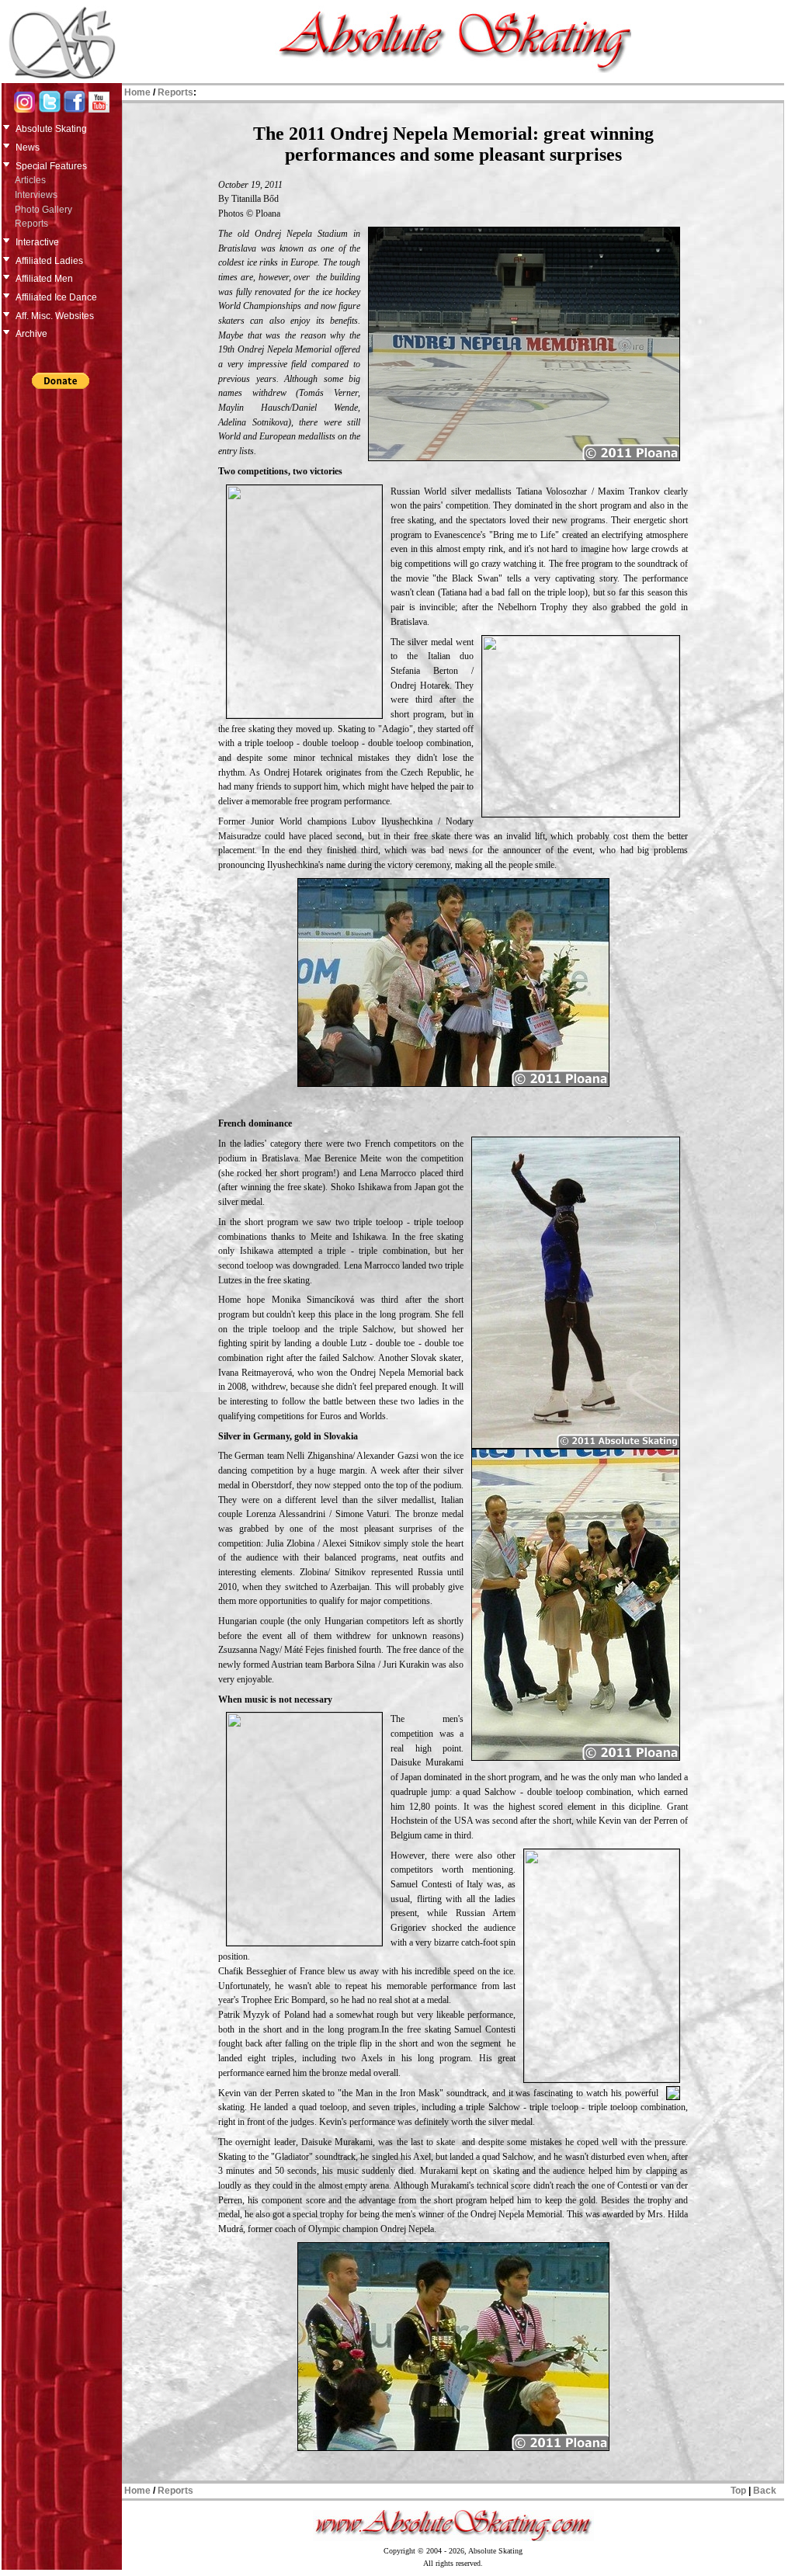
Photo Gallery (43, 210)
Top (738, 2491)
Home (137, 92)
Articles (30, 180)
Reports (31, 224)
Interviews (36, 195)
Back (765, 2491)
